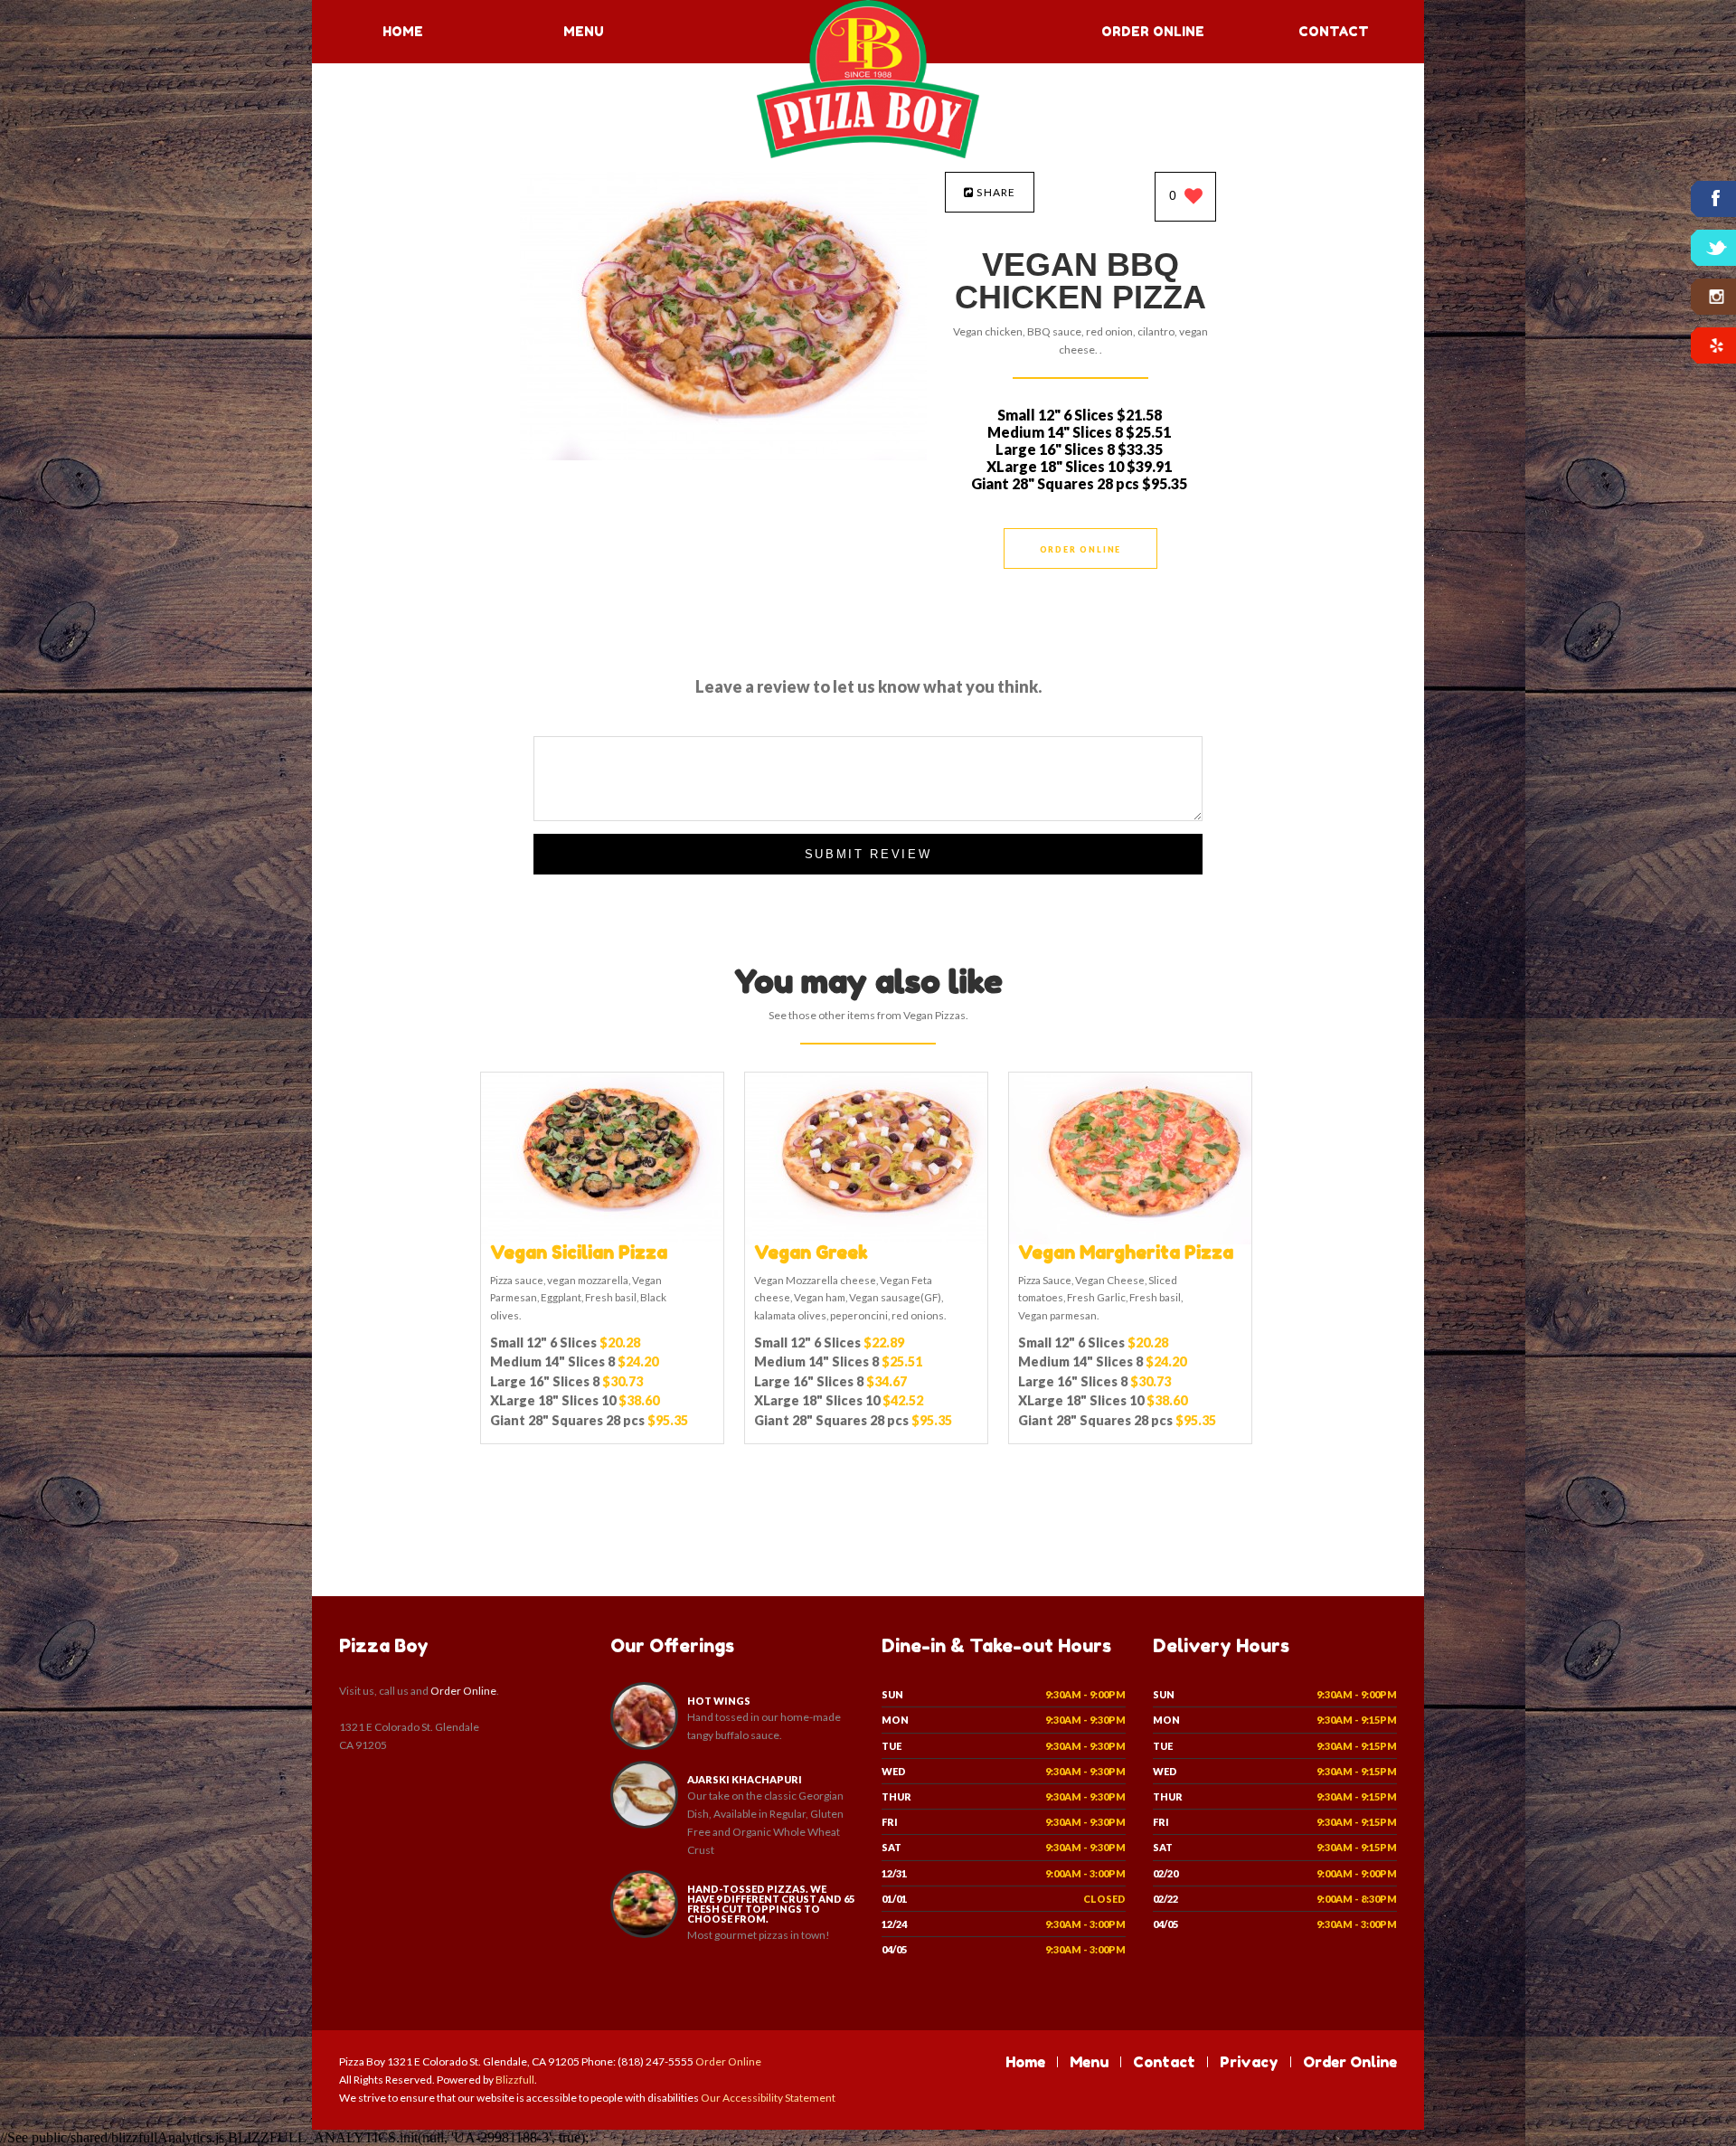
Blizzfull (515, 2080)
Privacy (1249, 2062)
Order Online (1153, 31)
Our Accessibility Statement (767, 2098)
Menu (584, 31)
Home (403, 31)
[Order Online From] (723, 455)
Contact (1334, 31)
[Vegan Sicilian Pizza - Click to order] (602, 1240)
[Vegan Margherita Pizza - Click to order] (1130, 1240)
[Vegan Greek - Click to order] (866, 1240)
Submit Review (868, 854)
